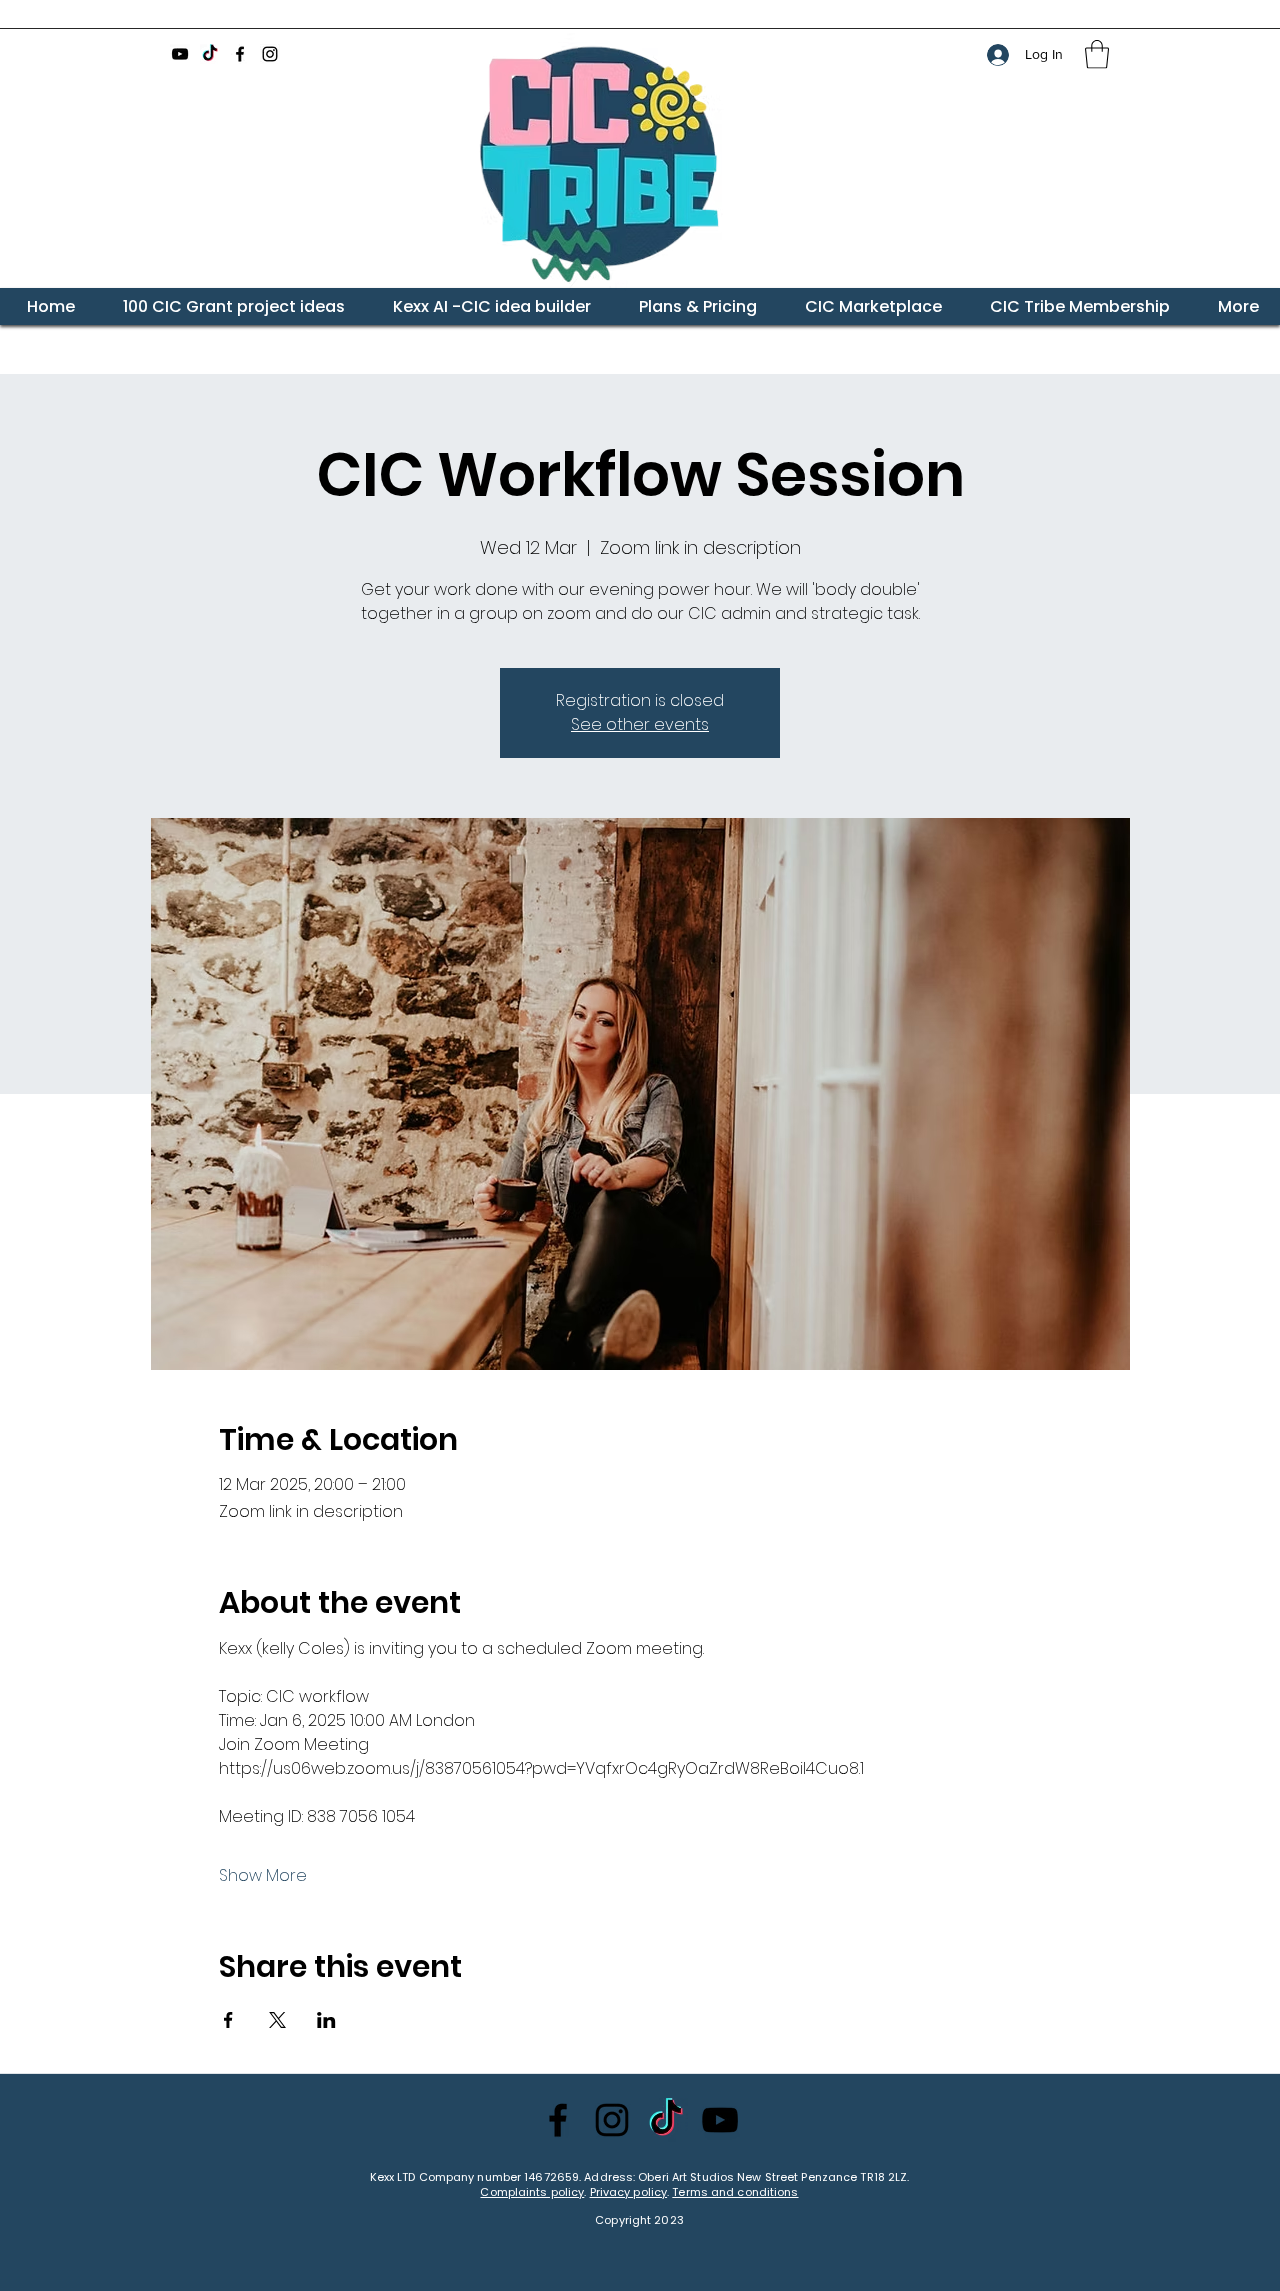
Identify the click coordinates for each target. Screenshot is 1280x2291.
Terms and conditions (735, 2192)
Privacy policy (629, 2192)
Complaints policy (532, 2192)
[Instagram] (270, 54)
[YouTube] (180, 54)
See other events (640, 724)
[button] (1097, 54)
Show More (263, 1876)
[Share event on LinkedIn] (326, 2020)
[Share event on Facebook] (228, 2020)
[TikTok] (210, 54)
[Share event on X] (277, 2020)
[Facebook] (240, 54)
